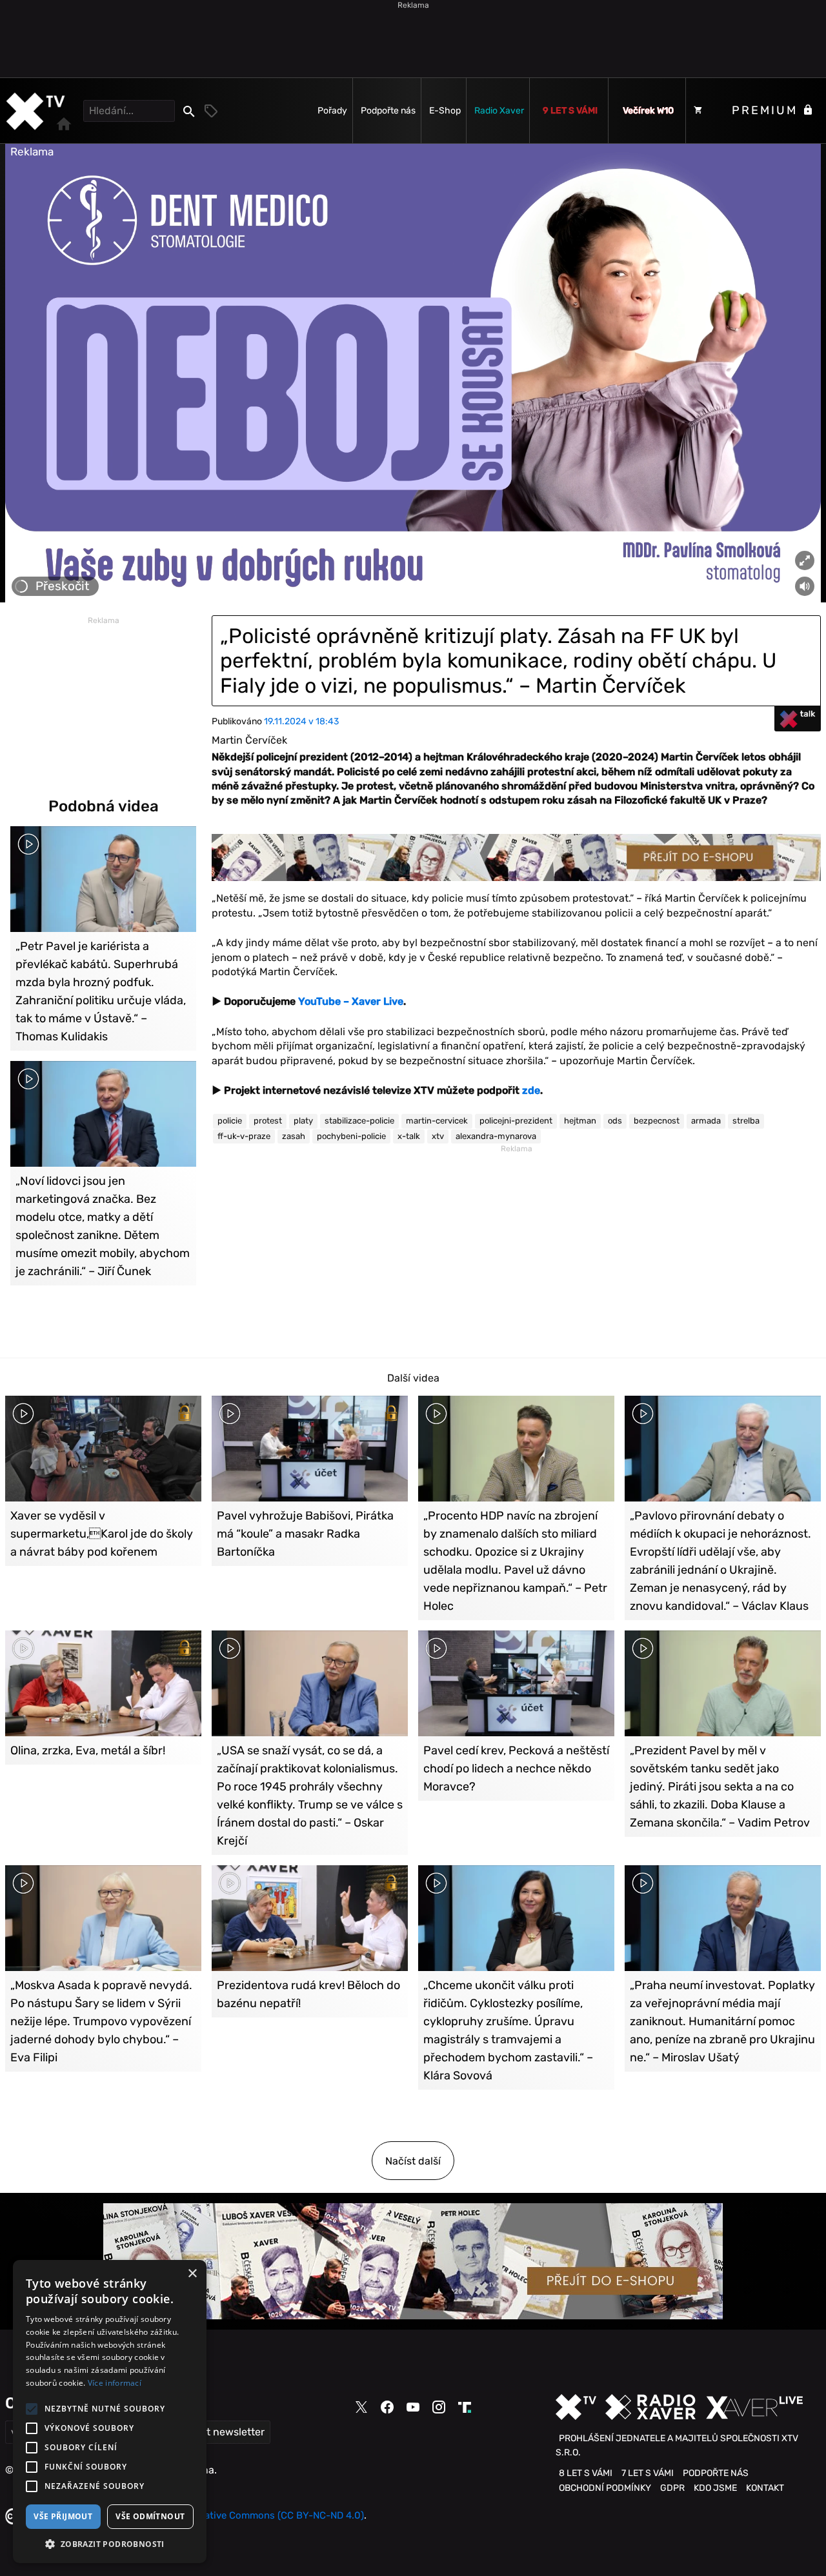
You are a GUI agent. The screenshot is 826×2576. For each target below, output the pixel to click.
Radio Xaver (499, 111)
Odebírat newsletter (217, 2432)
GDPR (672, 2488)
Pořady (332, 111)
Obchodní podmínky (605, 2488)
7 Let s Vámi (648, 2473)
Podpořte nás (388, 111)
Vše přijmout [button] (63, 2516)
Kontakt (765, 2488)
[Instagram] (439, 2407)
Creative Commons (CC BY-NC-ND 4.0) (277, 2515)
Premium (767, 110)
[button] (110, 2544)
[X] (361, 2408)
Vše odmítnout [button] (150, 2516)
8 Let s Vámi (586, 2473)
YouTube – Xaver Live (351, 1001)
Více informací (115, 2383)
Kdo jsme (715, 2488)
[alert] (110, 2412)
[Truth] (465, 2408)
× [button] (192, 2274)
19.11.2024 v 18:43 (301, 721)
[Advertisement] (413, 39)
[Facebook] (387, 2407)
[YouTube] (413, 2407)
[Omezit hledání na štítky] (212, 111)
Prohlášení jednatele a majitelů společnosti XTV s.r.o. (677, 2445)
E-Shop (445, 111)
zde (531, 1090)
